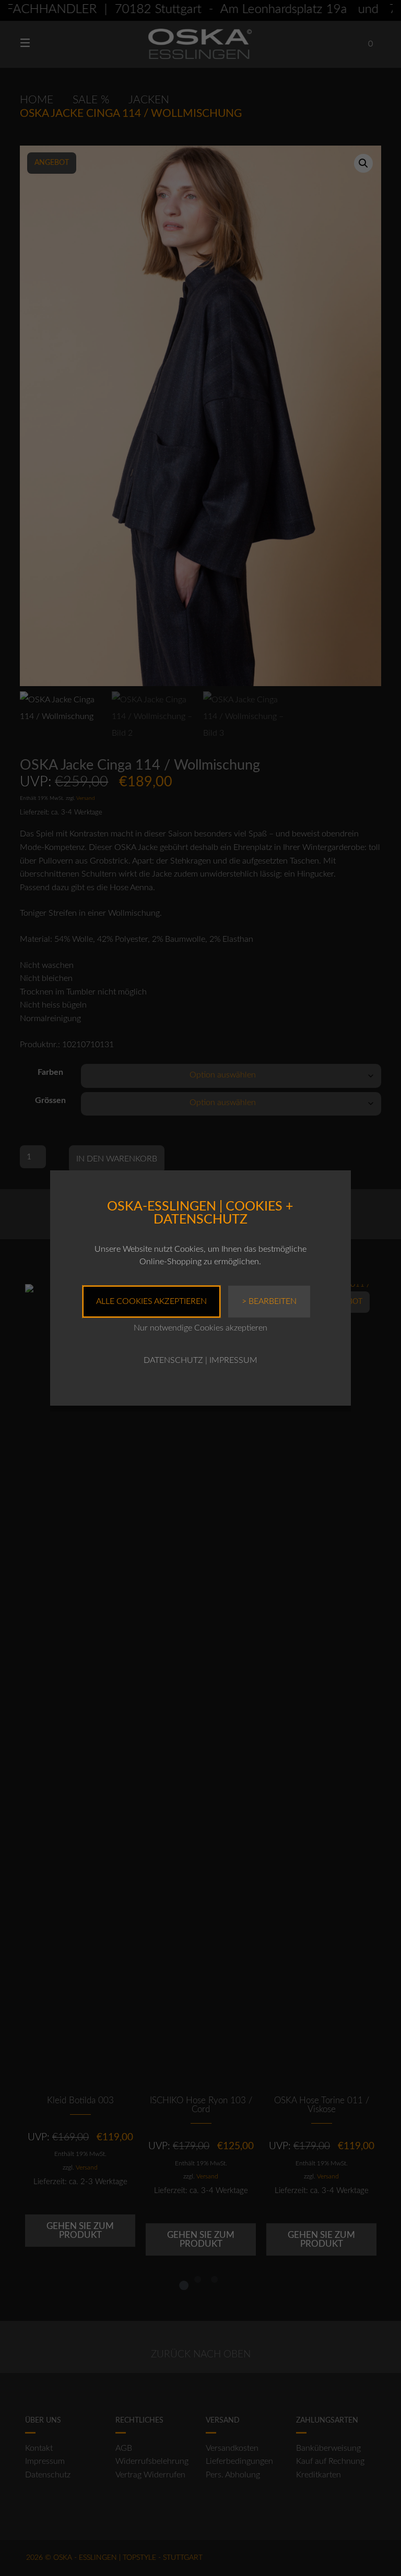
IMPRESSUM (233, 1360)
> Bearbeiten (269, 1301)
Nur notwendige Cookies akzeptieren (200, 1328)
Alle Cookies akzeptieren (151, 1301)
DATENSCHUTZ (173, 1360)
